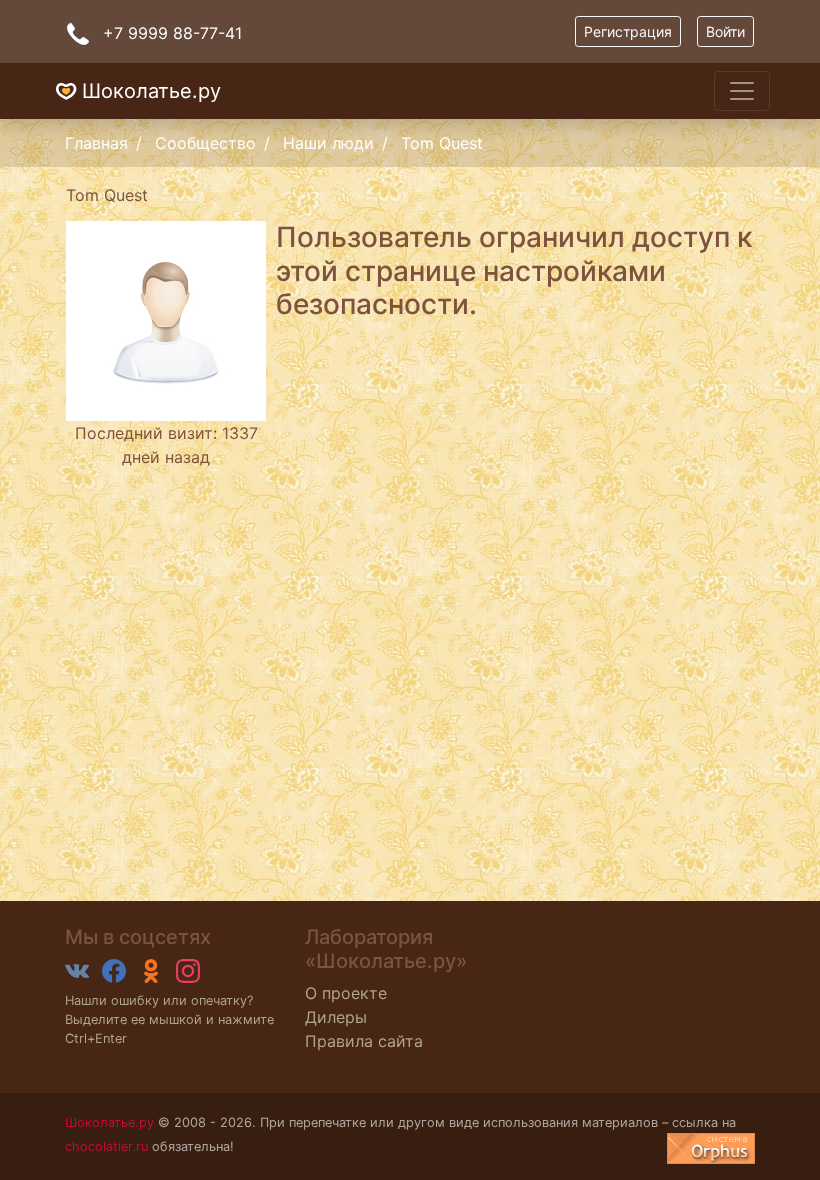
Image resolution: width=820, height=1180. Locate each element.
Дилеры (336, 1017)
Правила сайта (364, 1041)
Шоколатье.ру (151, 91)
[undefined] (711, 1148)
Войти (725, 31)
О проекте (346, 993)
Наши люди (328, 143)
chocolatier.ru (106, 1146)
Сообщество (205, 143)
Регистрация (628, 31)
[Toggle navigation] (742, 91)
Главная (96, 143)
